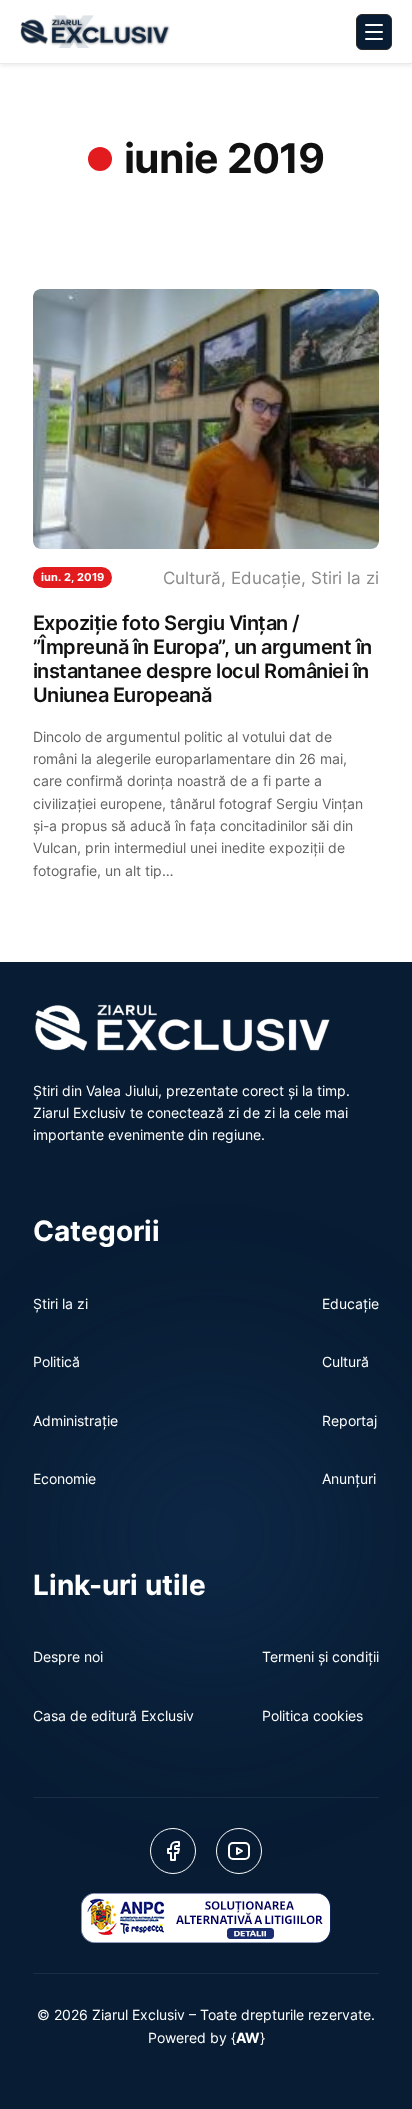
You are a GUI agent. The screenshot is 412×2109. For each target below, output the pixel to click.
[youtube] (239, 1851)
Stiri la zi (345, 578)
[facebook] (173, 1851)
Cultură (192, 578)
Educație (266, 578)
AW (248, 2037)
